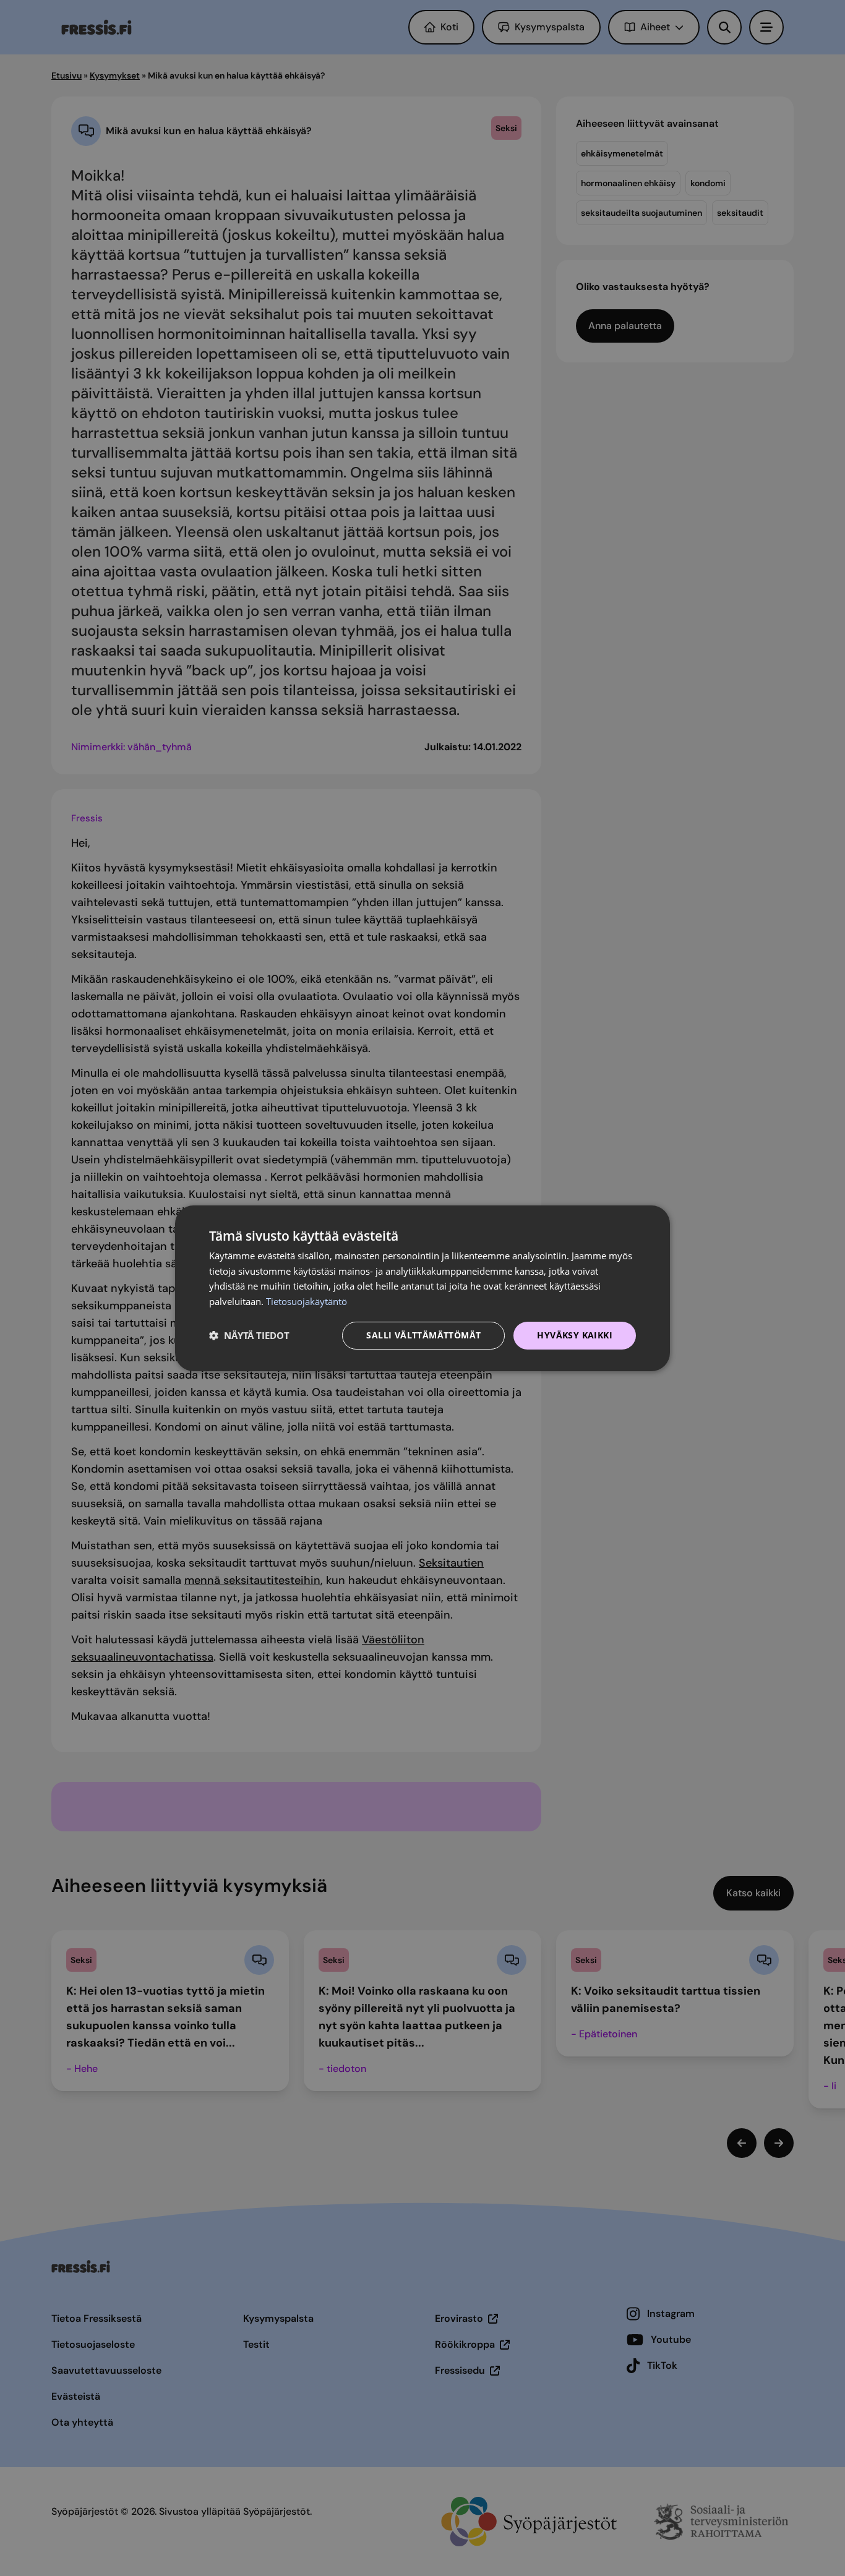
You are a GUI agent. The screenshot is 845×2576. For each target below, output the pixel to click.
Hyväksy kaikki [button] (575, 1335)
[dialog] (422, 1288)
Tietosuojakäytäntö (307, 1301)
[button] (249, 1335)
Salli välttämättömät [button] (423, 1335)
